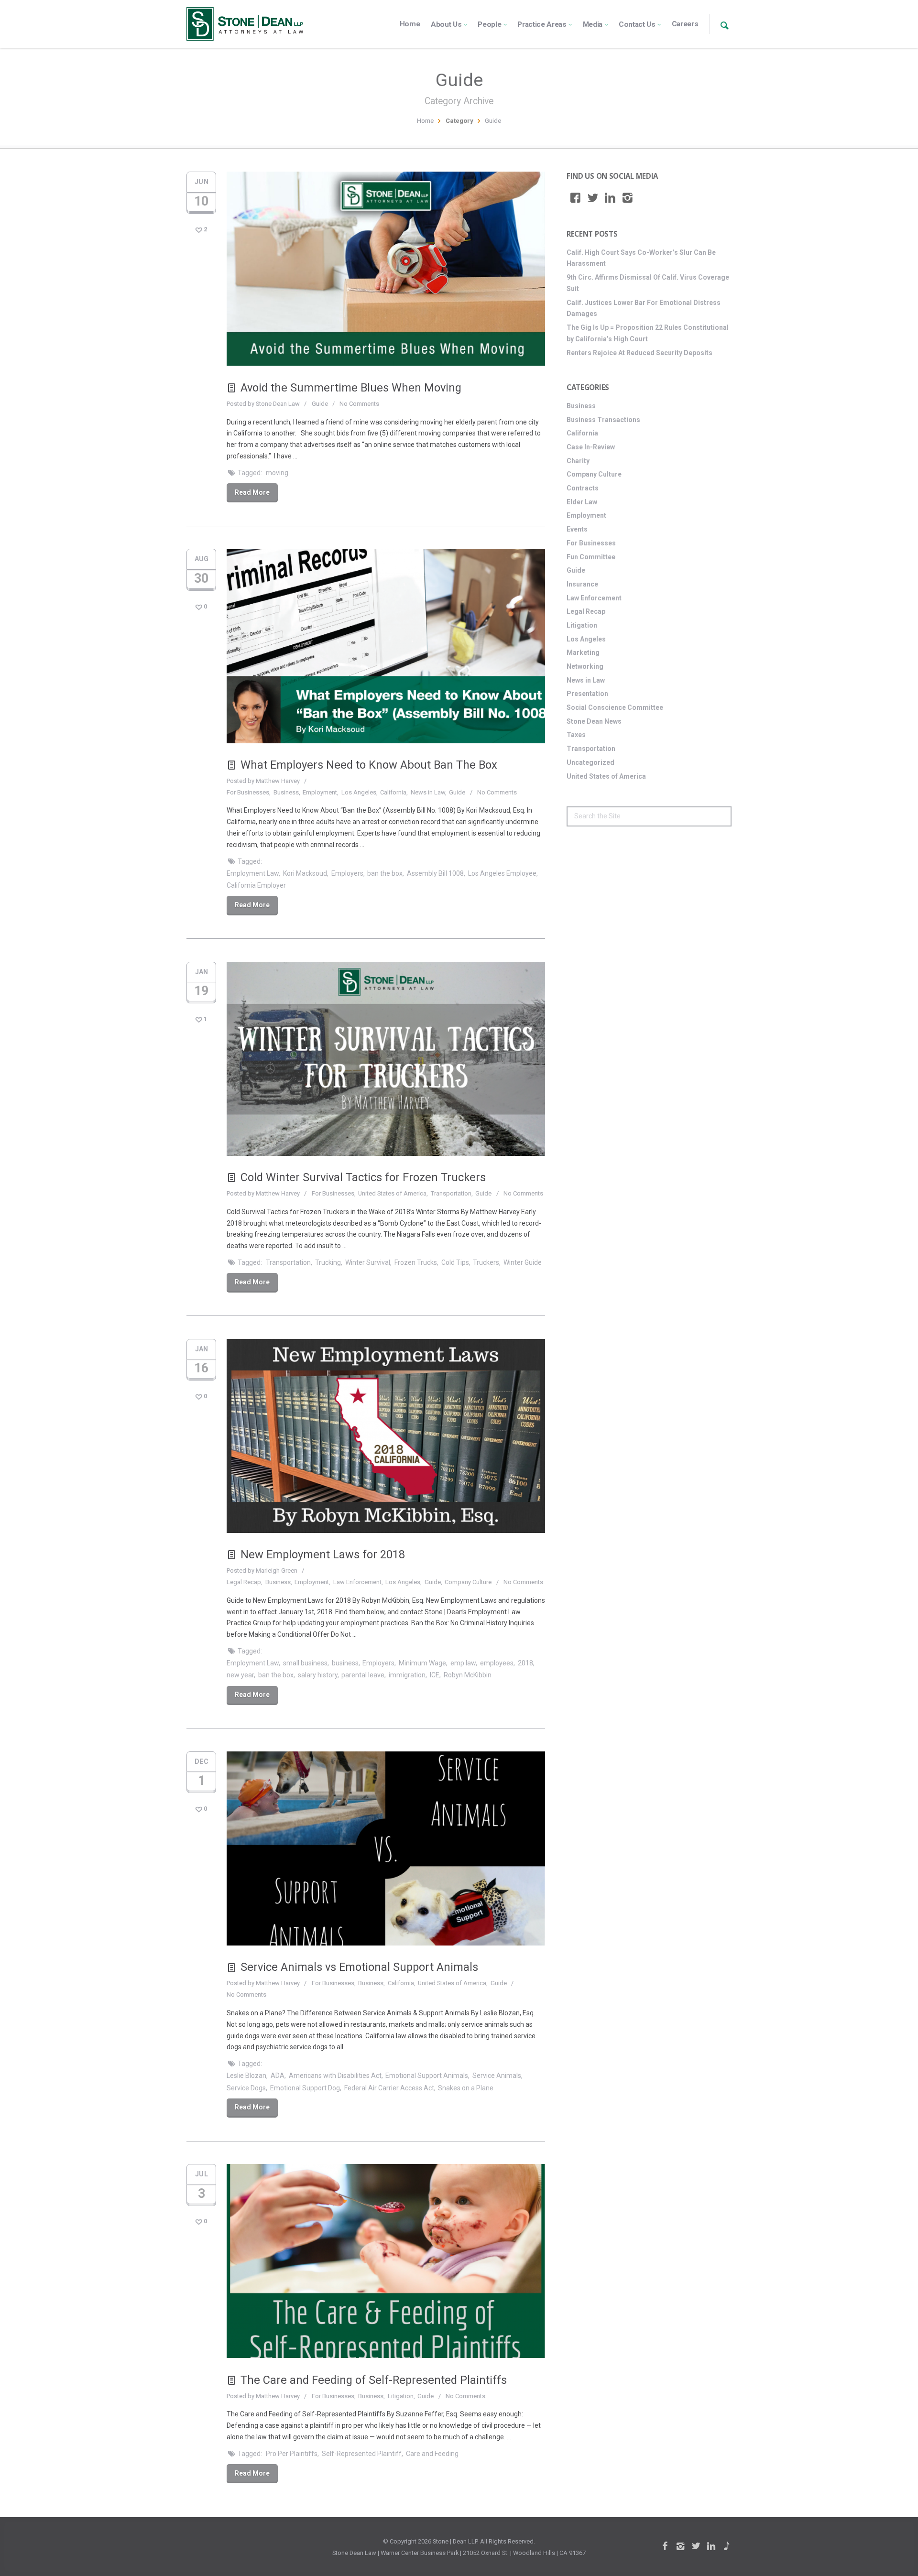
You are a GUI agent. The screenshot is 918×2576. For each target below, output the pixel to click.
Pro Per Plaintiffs (292, 2454)
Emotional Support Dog (305, 2088)
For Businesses (248, 792)
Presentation (587, 694)
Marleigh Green (277, 1571)
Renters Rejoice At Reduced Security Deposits (639, 353)
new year (240, 1675)
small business (305, 1663)
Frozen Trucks (416, 1262)
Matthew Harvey (278, 781)
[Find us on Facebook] (575, 198)
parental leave (363, 1675)
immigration (407, 1675)
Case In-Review (591, 447)
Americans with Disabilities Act (335, 2076)
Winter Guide (523, 1262)
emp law (463, 1663)
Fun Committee (591, 557)
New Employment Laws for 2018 (323, 1554)
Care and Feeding (432, 2454)
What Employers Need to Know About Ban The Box (369, 765)
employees (497, 1663)
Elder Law (582, 502)
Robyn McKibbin (468, 1675)
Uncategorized (590, 762)
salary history (318, 1675)
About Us (446, 24)
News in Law (428, 792)
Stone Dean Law (278, 404)
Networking (585, 666)
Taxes (576, 735)
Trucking (328, 1262)
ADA (278, 2076)
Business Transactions (603, 420)
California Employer (256, 885)
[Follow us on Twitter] (593, 198)
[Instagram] (628, 198)
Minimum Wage (422, 1663)
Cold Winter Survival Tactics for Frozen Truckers (363, 1177)
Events (577, 529)
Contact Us (637, 24)
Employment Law (253, 873)
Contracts (583, 488)
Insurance (582, 584)
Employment (320, 792)
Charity (578, 461)
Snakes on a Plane (466, 2088)
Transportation (451, 1193)
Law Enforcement (357, 1582)
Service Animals (497, 2076)
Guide (320, 404)
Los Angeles (359, 792)
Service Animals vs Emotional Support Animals (359, 1967)
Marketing (583, 652)
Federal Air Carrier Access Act (389, 2088)
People (489, 24)
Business (286, 792)
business (345, 1663)
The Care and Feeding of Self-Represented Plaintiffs (374, 2380)
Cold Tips (455, 1262)
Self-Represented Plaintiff (362, 2454)
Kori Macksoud (305, 873)
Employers (347, 873)
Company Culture (468, 1582)
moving (277, 473)
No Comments (359, 404)
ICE (435, 1675)
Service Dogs (246, 2088)
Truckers (486, 1262)
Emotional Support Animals (427, 2076)
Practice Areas (542, 24)
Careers (685, 24)
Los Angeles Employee (502, 873)
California (393, 792)
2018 (525, 1663)
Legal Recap (244, 1582)
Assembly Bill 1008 (435, 873)
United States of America (392, 1193)
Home (410, 24)
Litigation (401, 2396)
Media (593, 24)
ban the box (385, 873)
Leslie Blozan (246, 2076)
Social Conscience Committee (615, 707)
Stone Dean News (594, 721)
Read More (252, 492)
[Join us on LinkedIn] (610, 198)
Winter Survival (368, 1262)
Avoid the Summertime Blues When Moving (351, 388)
